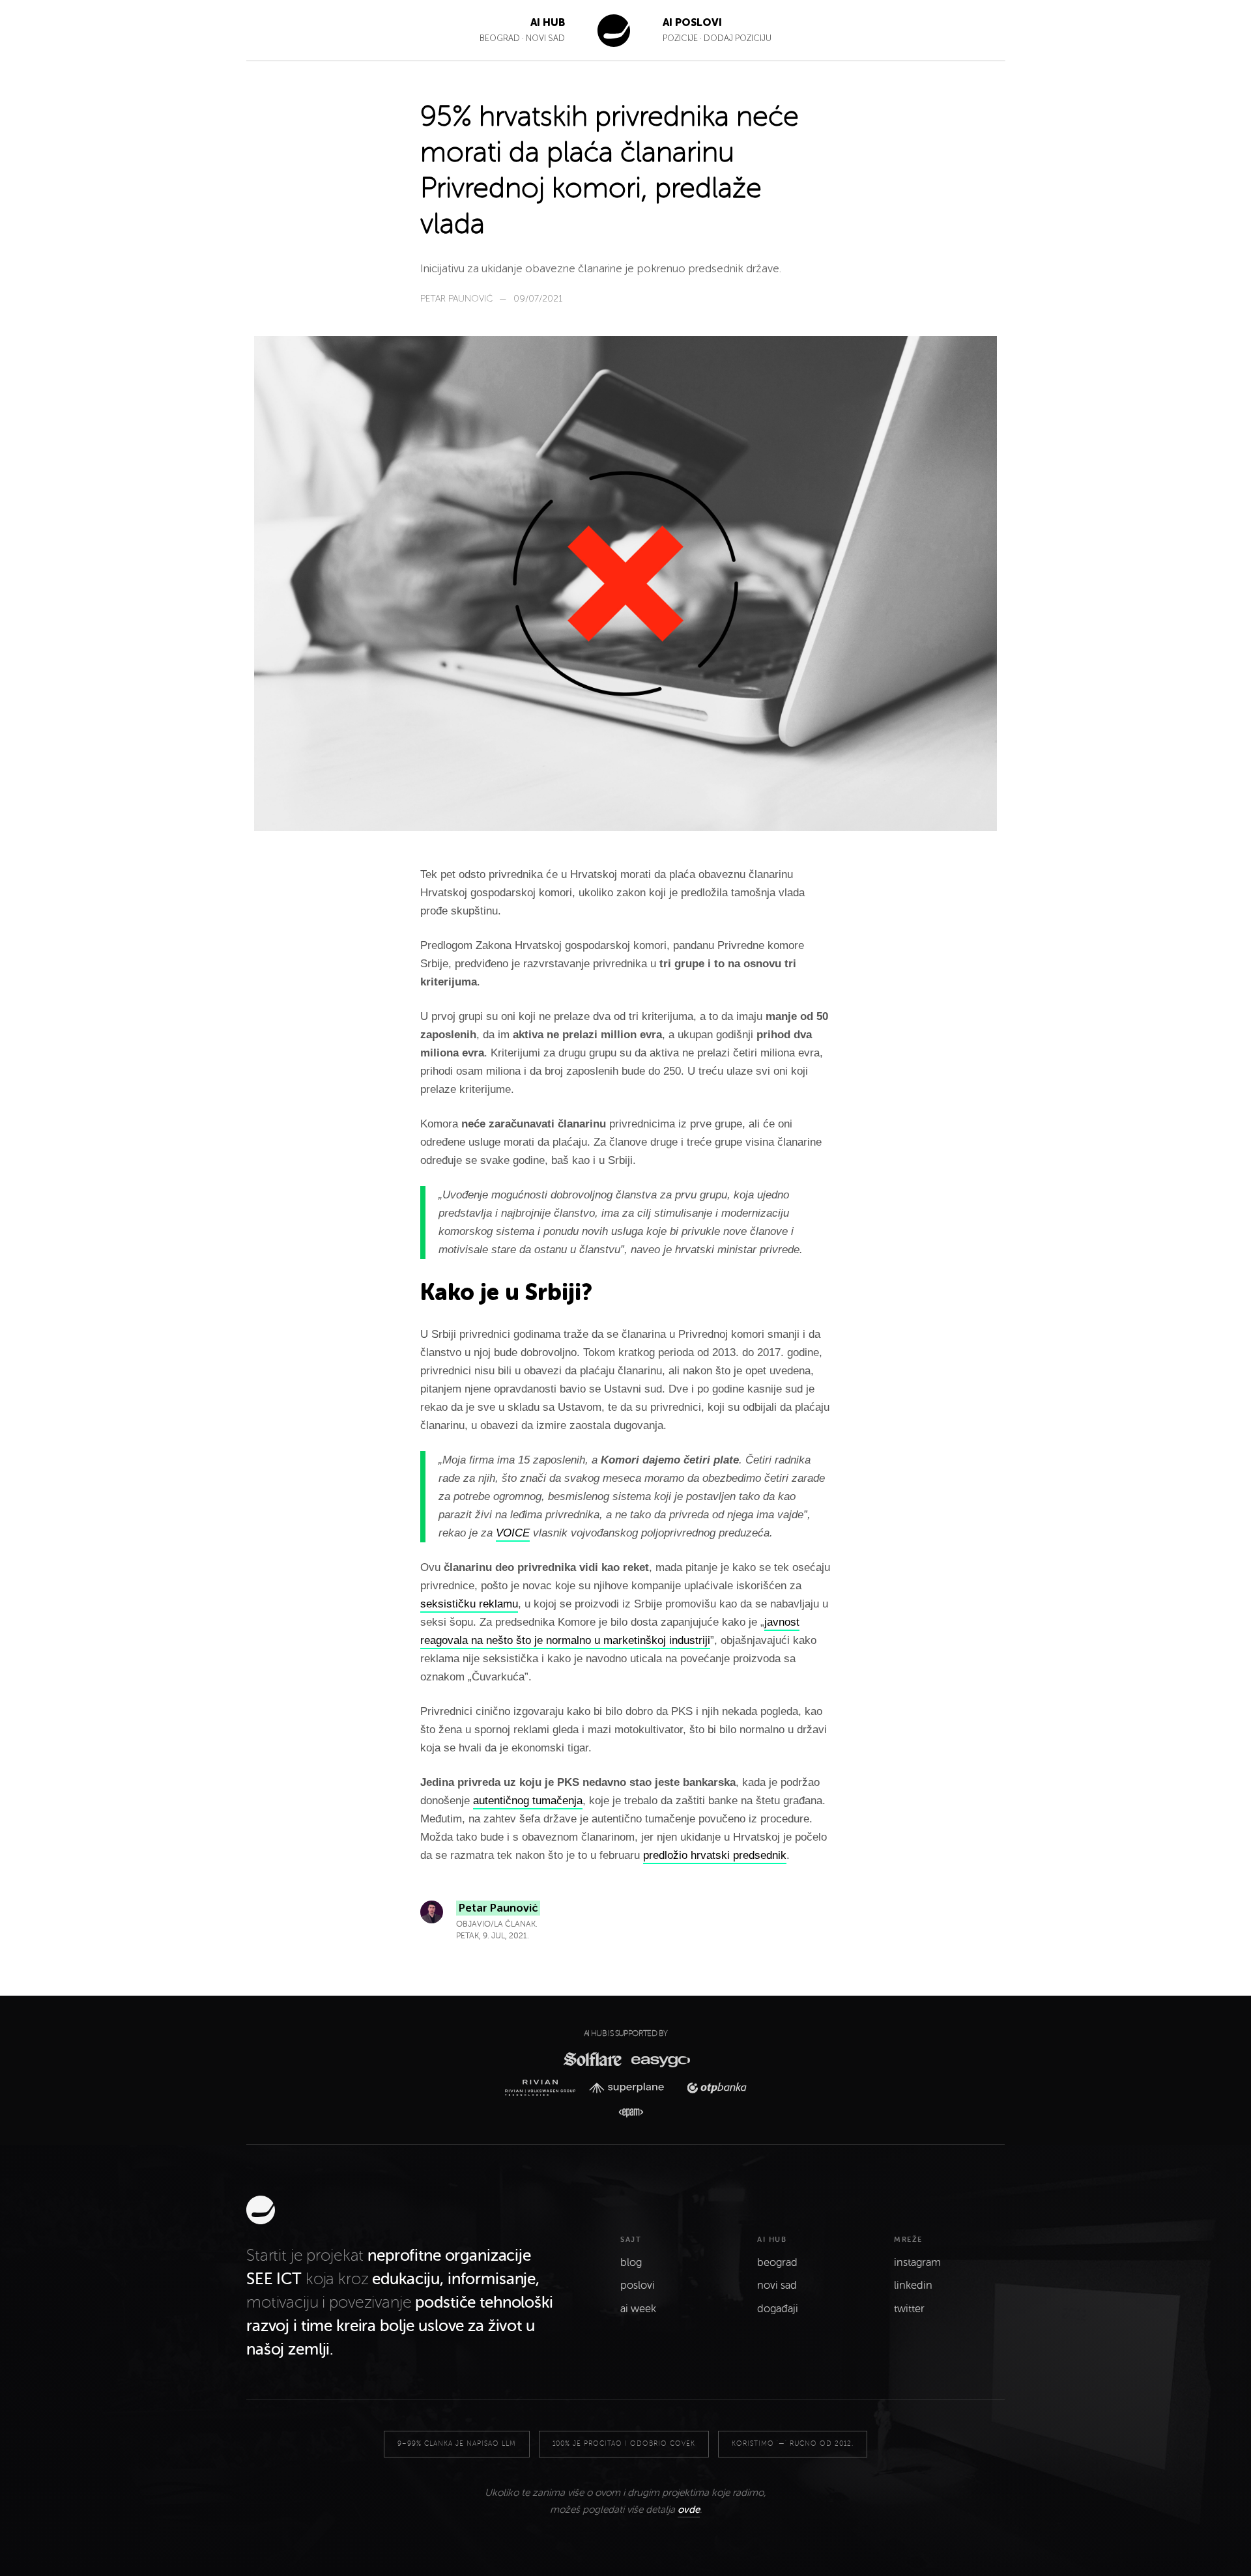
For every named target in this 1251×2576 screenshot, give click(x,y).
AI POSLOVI (692, 22)
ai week (638, 2309)
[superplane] (631, 2088)
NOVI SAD (545, 38)
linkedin (913, 2286)
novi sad (777, 2286)
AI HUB (548, 22)
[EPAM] (625, 2113)
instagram (917, 2263)
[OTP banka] (712, 2088)
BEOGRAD (500, 38)
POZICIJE (681, 38)
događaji (778, 2309)
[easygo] (660, 2059)
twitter (909, 2309)
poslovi (638, 2286)
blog (631, 2263)
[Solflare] (592, 2059)
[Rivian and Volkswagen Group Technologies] (544, 2088)
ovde (689, 2510)
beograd (777, 2263)
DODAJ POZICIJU (738, 38)
